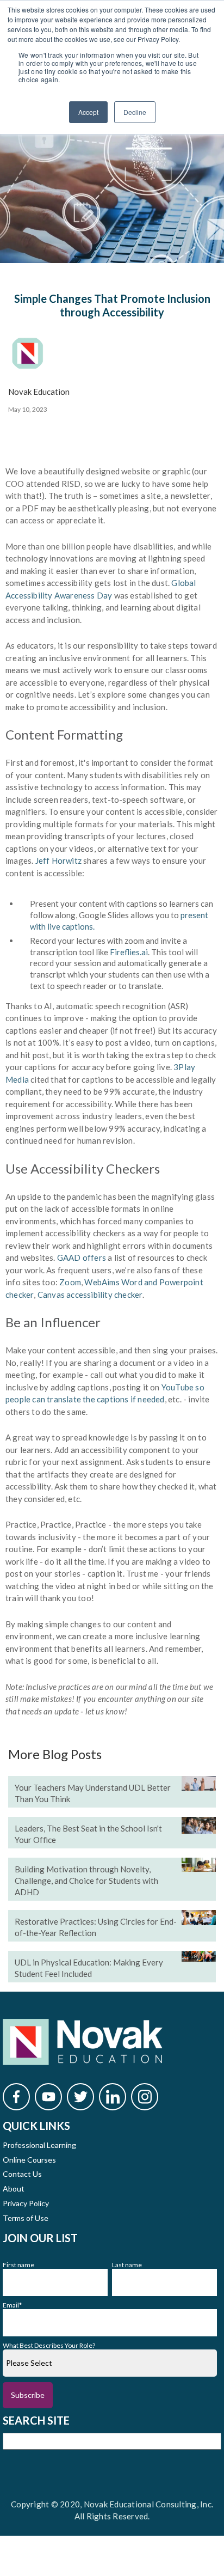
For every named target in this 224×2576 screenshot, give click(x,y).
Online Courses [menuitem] (29, 2160)
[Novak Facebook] (16, 2097)
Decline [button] (135, 112)
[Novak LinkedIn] (113, 2097)
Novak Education (39, 392)
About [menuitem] (14, 2189)
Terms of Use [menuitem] (26, 2218)
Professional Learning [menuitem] (39, 2145)
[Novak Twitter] (80, 2097)
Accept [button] (88, 112)
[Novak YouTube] (48, 2097)
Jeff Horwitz (58, 860)
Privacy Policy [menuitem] (26, 2203)
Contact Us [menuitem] (22, 2174)
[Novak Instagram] (145, 2097)
